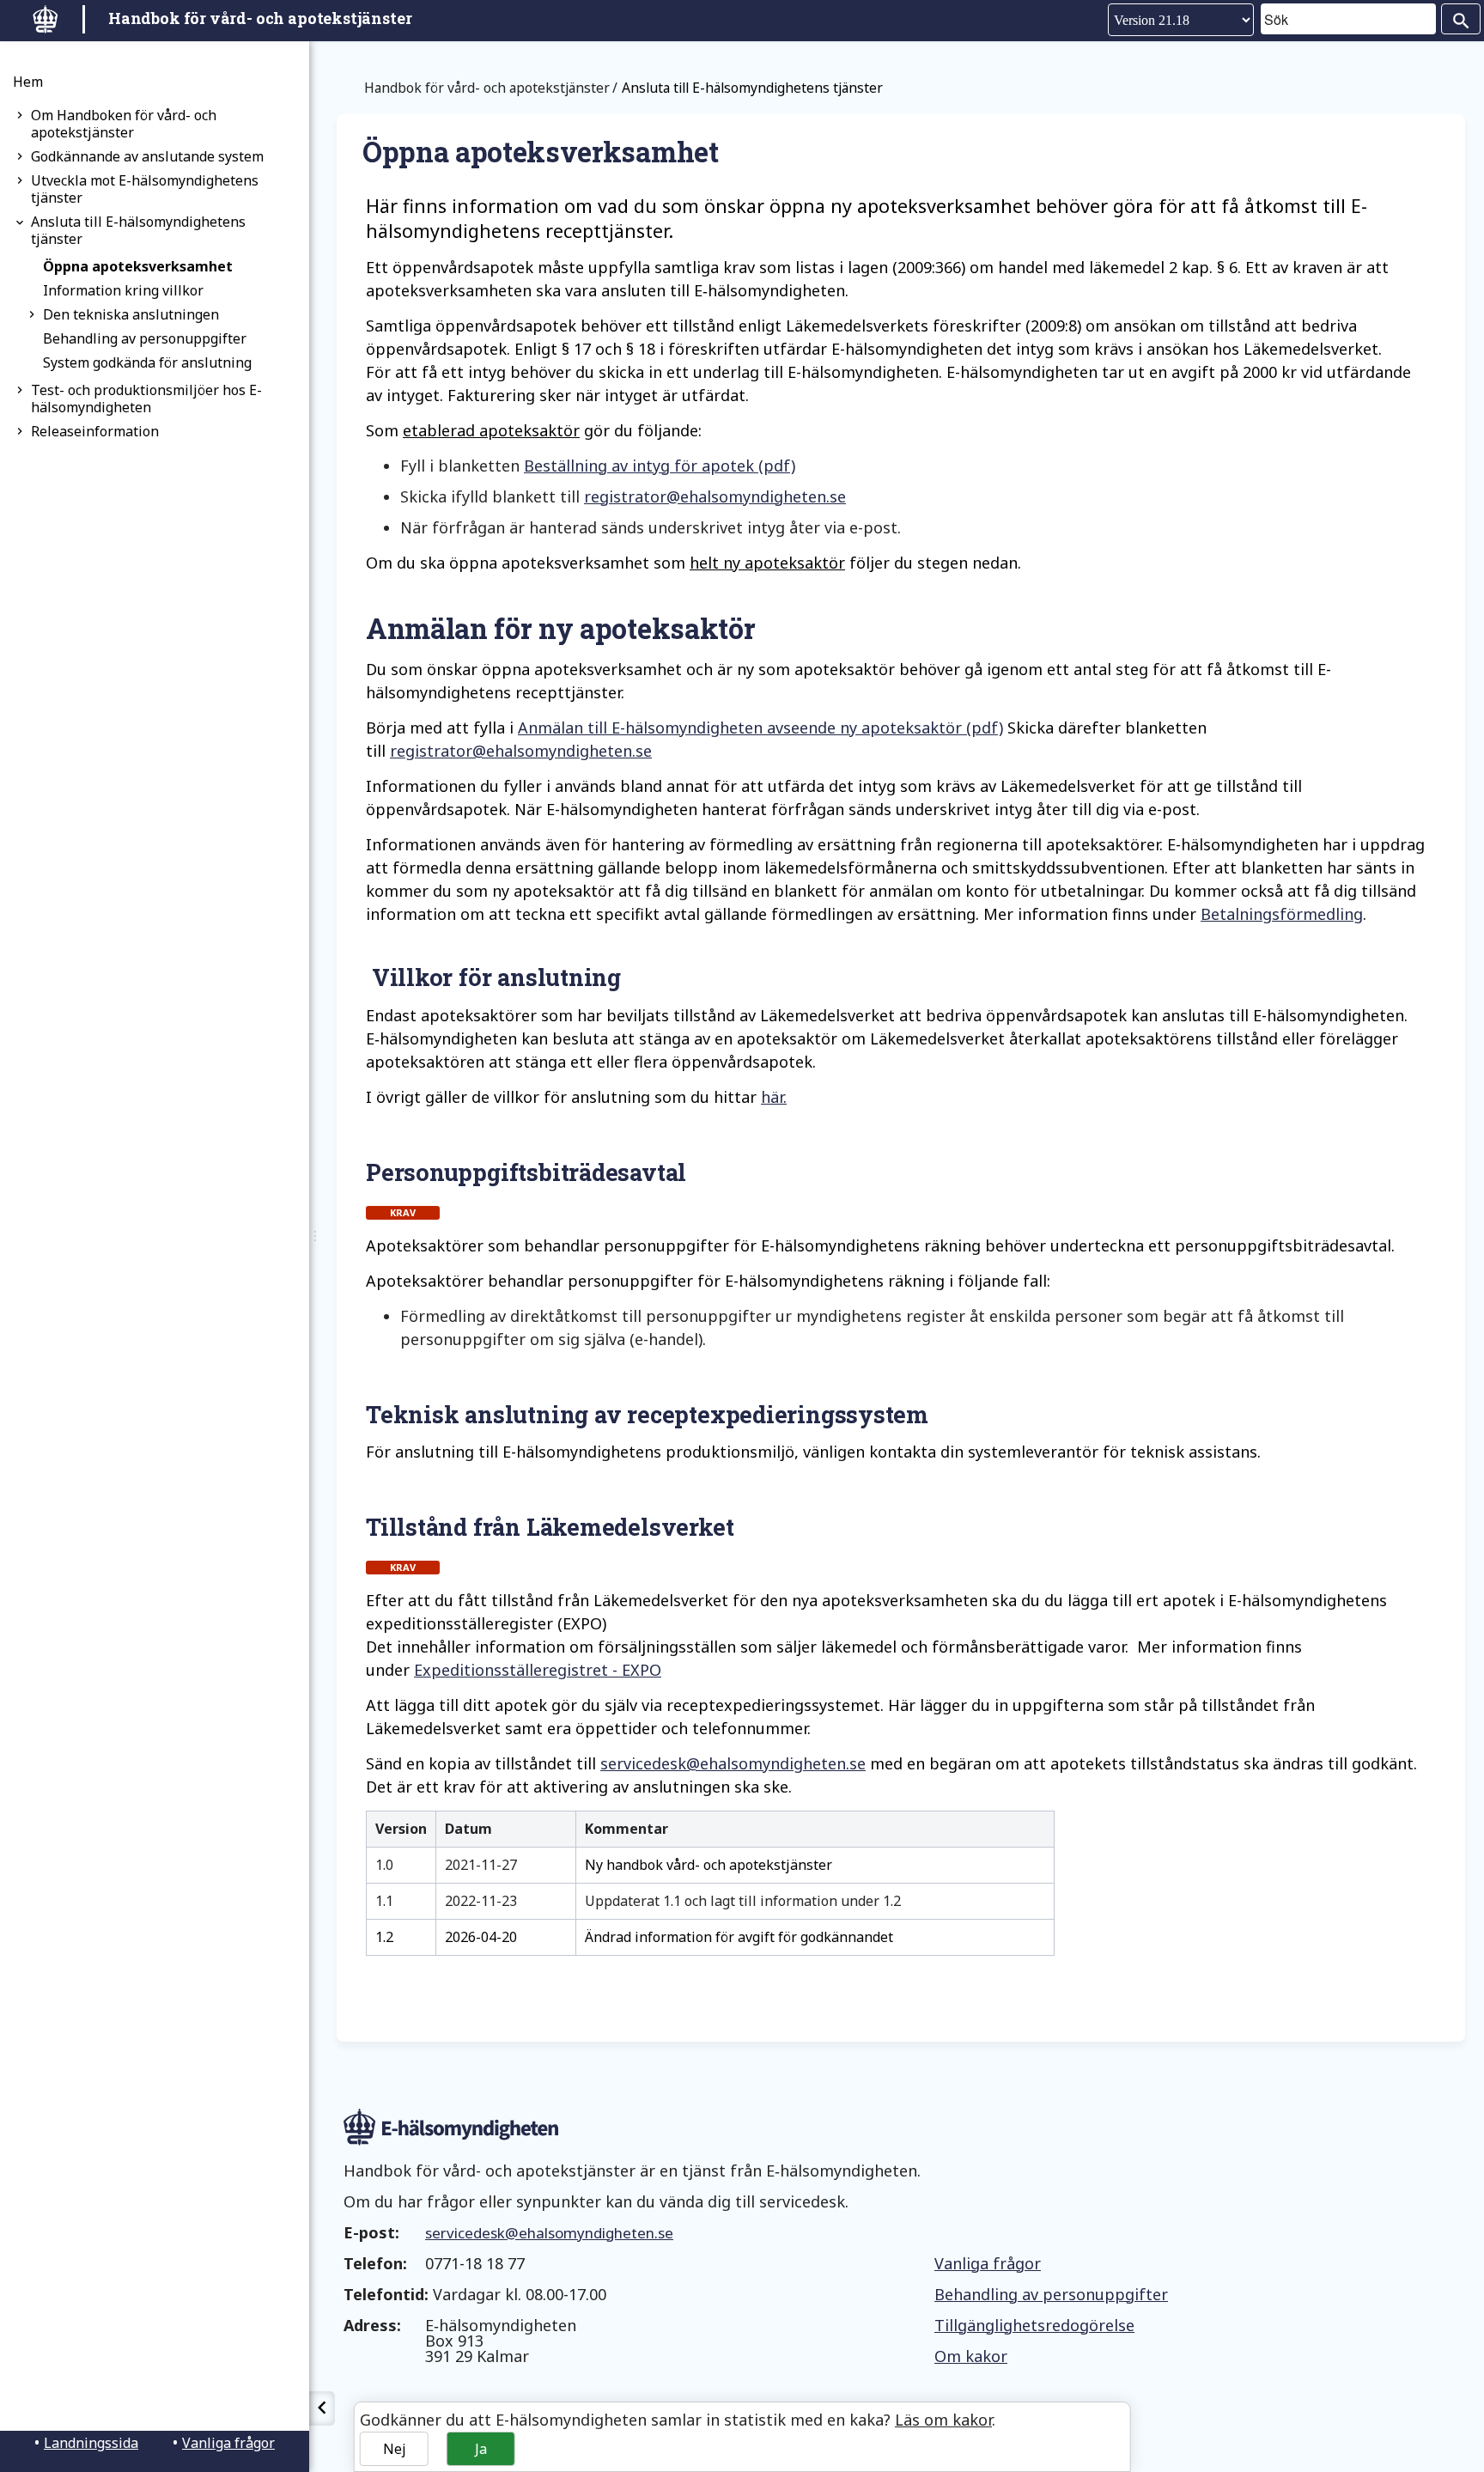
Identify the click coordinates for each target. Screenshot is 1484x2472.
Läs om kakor (943, 2420)
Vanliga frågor (228, 2443)
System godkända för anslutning (147, 362)
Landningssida (91, 2443)
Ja (481, 2449)
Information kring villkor (123, 290)
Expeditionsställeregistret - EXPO (538, 1670)
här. (774, 1097)
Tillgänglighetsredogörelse (1034, 2325)
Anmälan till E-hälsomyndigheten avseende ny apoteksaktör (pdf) (760, 728)
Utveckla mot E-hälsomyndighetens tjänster (145, 189)
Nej (395, 2449)
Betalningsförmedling (1282, 914)
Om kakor (971, 2356)
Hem (28, 82)
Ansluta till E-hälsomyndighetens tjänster (138, 230)
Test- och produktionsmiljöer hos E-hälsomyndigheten (146, 399)
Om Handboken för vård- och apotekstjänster (124, 124)
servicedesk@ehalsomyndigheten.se (733, 1763)
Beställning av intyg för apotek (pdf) (660, 466)
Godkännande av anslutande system (147, 156)
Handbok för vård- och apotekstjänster (487, 88)
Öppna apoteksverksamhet (138, 266)
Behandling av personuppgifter (145, 338)
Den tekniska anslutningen (131, 314)
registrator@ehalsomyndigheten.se (715, 496)
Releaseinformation (95, 431)
